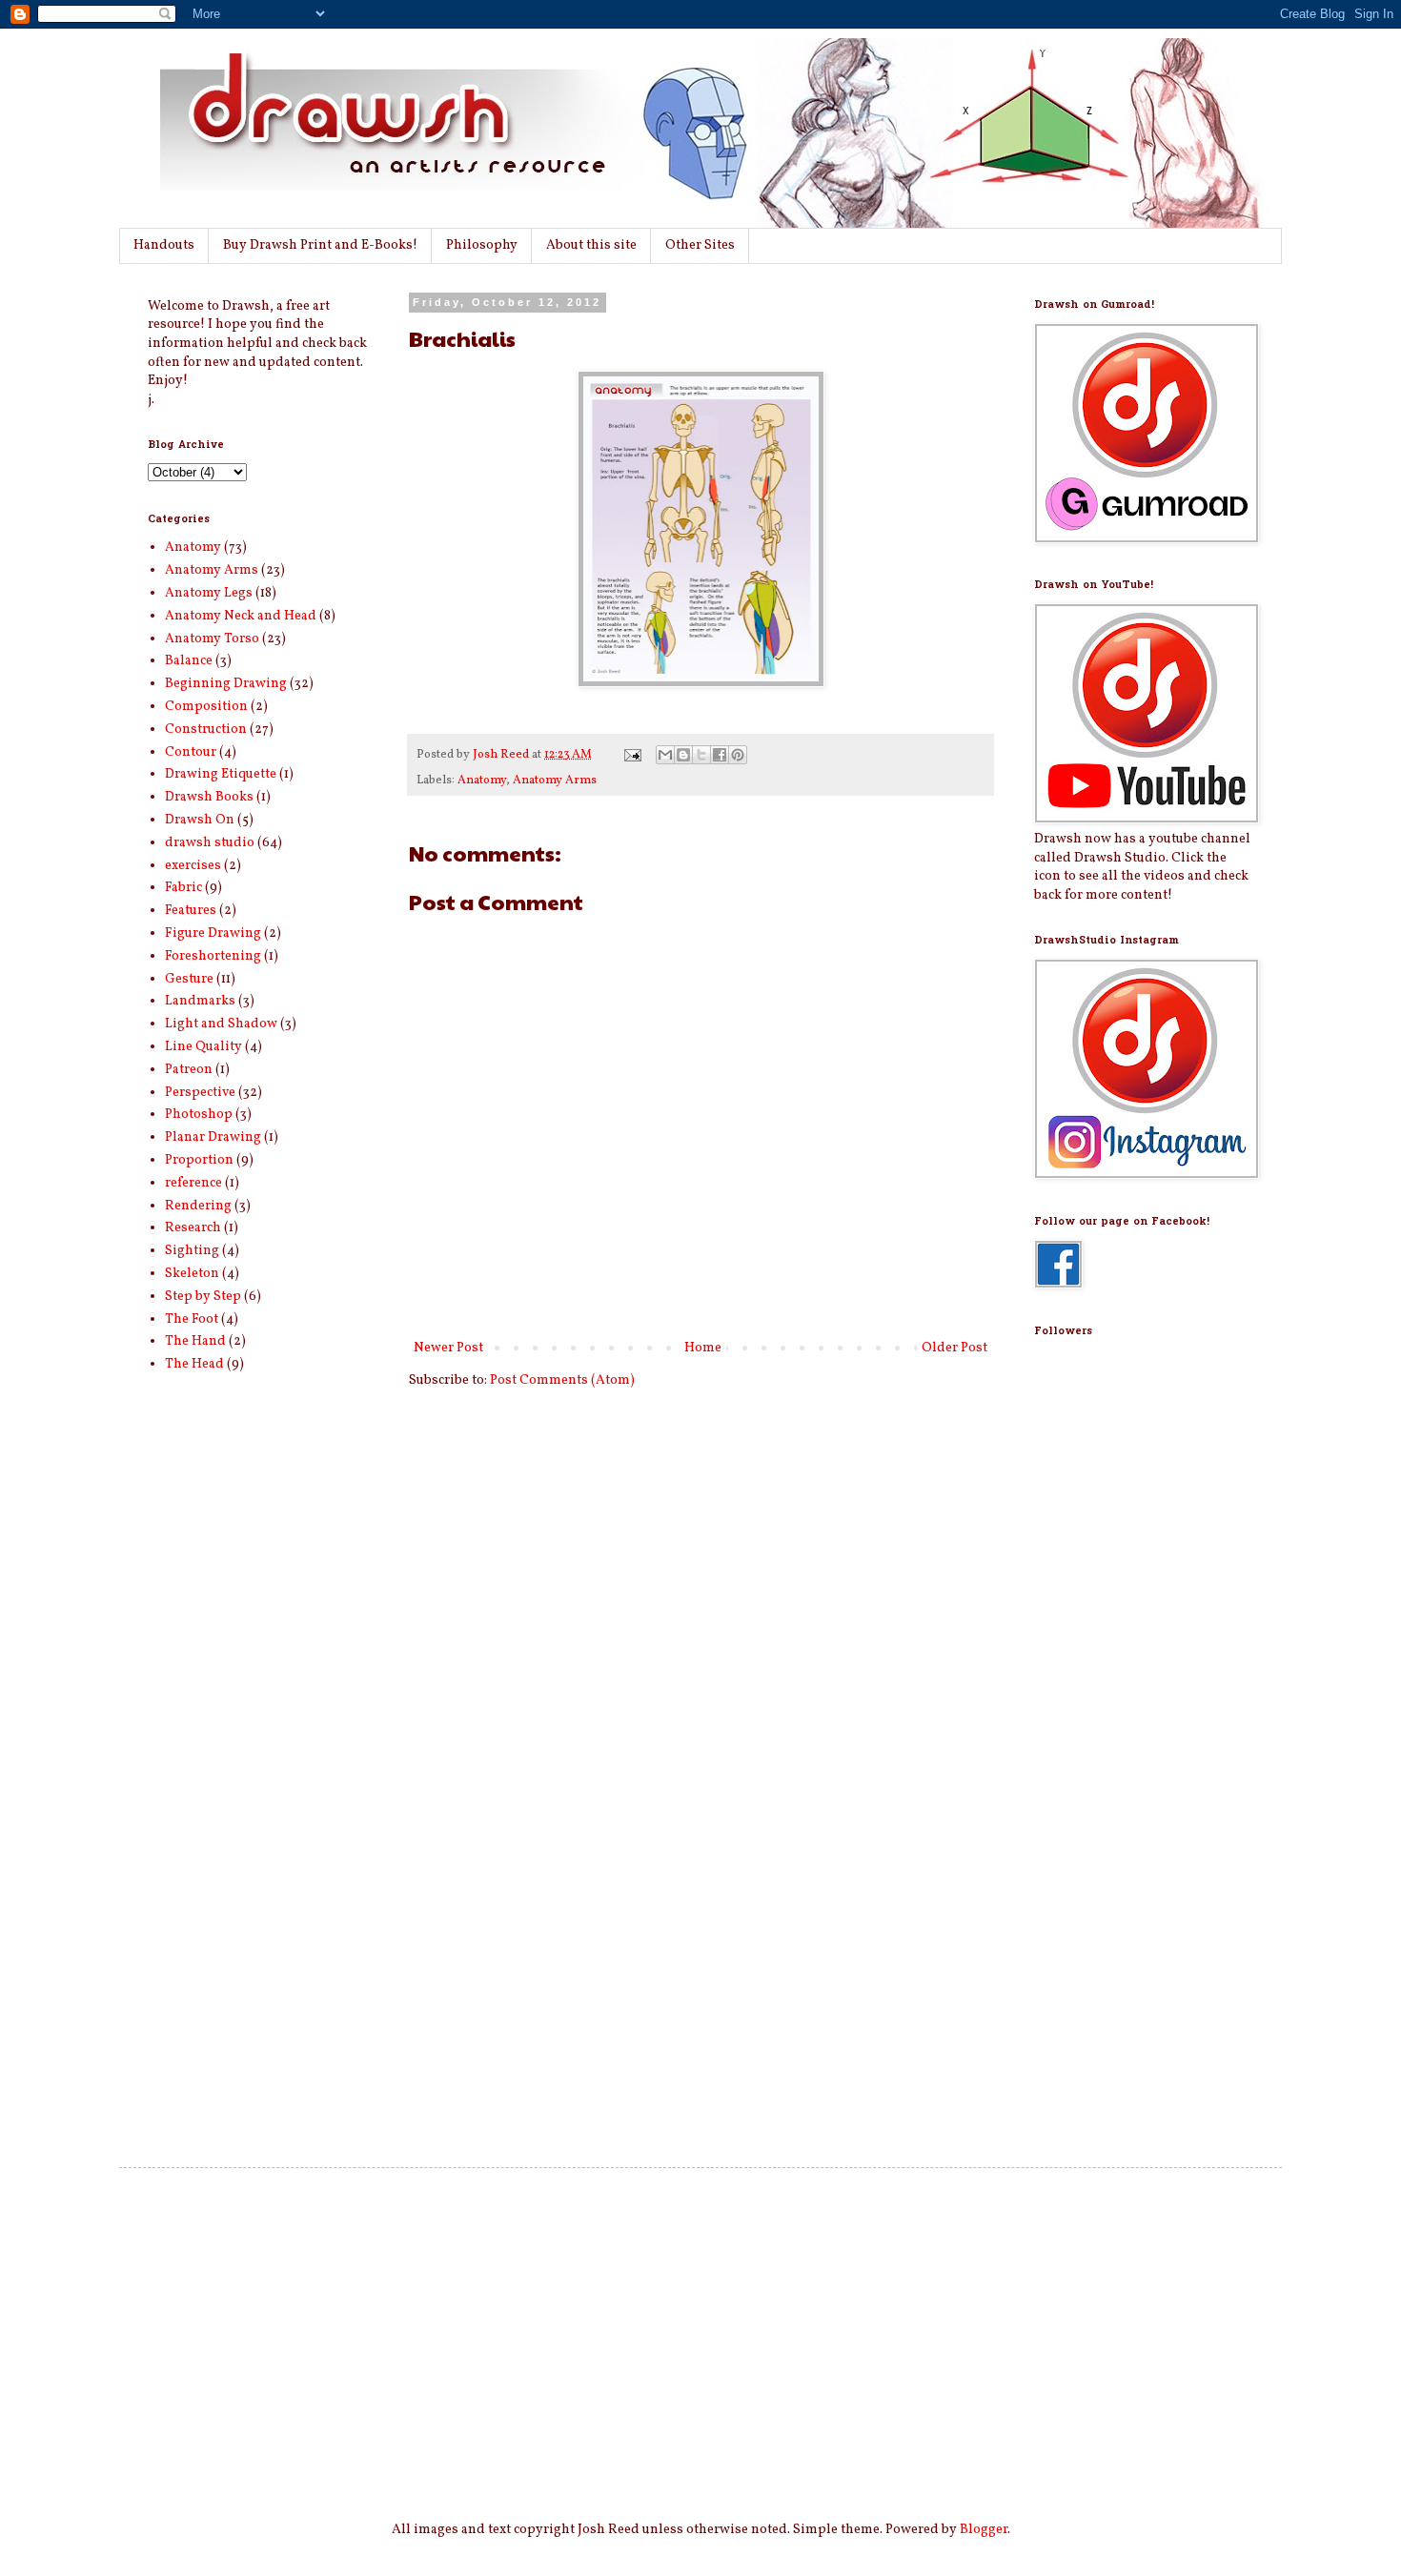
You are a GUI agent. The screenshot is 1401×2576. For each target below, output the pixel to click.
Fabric (183, 888)
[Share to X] (701, 755)
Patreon (189, 1070)
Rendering (198, 1206)
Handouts (164, 245)
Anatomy (482, 781)
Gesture (189, 979)
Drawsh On (200, 820)
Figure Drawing (213, 933)
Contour (191, 752)
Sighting (192, 1251)
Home (703, 1348)
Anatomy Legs (209, 593)
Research (193, 1228)
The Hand (195, 1341)
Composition (206, 707)
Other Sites (700, 245)
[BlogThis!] (683, 755)
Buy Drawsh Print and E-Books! (320, 245)
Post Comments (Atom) (562, 1380)
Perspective (200, 1093)
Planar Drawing (213, 1137)
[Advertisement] (1110, 1813)
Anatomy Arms (555, 781)
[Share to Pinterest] (738, 755)
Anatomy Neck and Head (241, 616)
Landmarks (200, 1001)
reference (193, 1183)
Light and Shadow (221, 1024)
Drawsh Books (209, 797)
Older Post (954, 1348)
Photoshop (199, 1115)
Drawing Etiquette (221, 774)
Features (191, 911)
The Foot (192, 1319)
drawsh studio (210, 843)
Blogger (984, 2530)
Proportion (199, 1160)
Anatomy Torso (212, 639)
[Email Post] (631, 755)
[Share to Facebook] (720, 755)
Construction (206, 730)
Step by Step (203, 1297)
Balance (189, 661)
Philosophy (482, 245)
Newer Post (448, 1348)
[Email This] (665, 755)
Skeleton (192, 1274)
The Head (194, 1364)
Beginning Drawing (226, 684)
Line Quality (203, 1047)
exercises (193, 866)
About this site (591, 245)
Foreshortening (213, 956)
